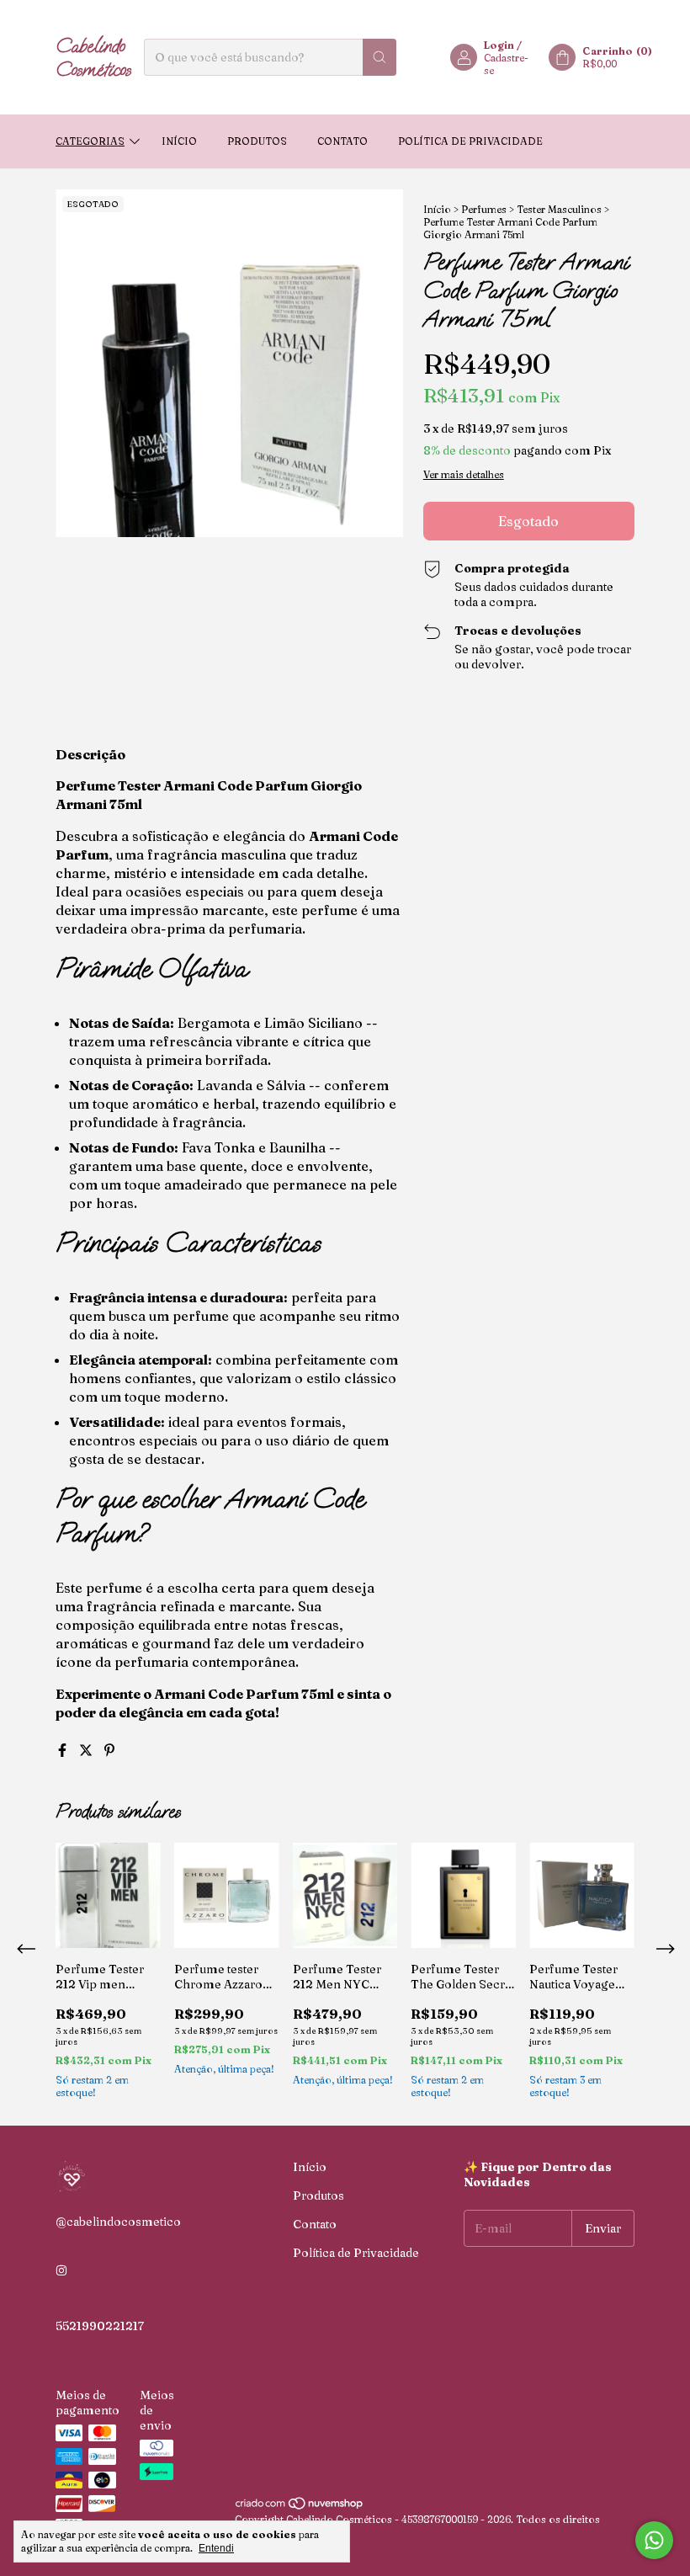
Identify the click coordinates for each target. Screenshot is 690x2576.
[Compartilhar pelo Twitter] (88, 1750)
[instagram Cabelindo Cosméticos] (61, 2270)
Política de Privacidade (470, 141)
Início (179, 141)
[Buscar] (379, 57)
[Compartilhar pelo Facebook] (64, 1750)
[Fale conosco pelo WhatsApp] (654, 2540)
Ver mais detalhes (464, 474)
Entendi (216, 2548)
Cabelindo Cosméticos (93, 57)
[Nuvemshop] (300, 2507)
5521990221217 (100, 2326)
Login (499, 45)
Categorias (90, 141)
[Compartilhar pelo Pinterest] (109, 1750)
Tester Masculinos (559, 209)
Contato (342, 141)
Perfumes (484, 209)
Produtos (257, 141)
